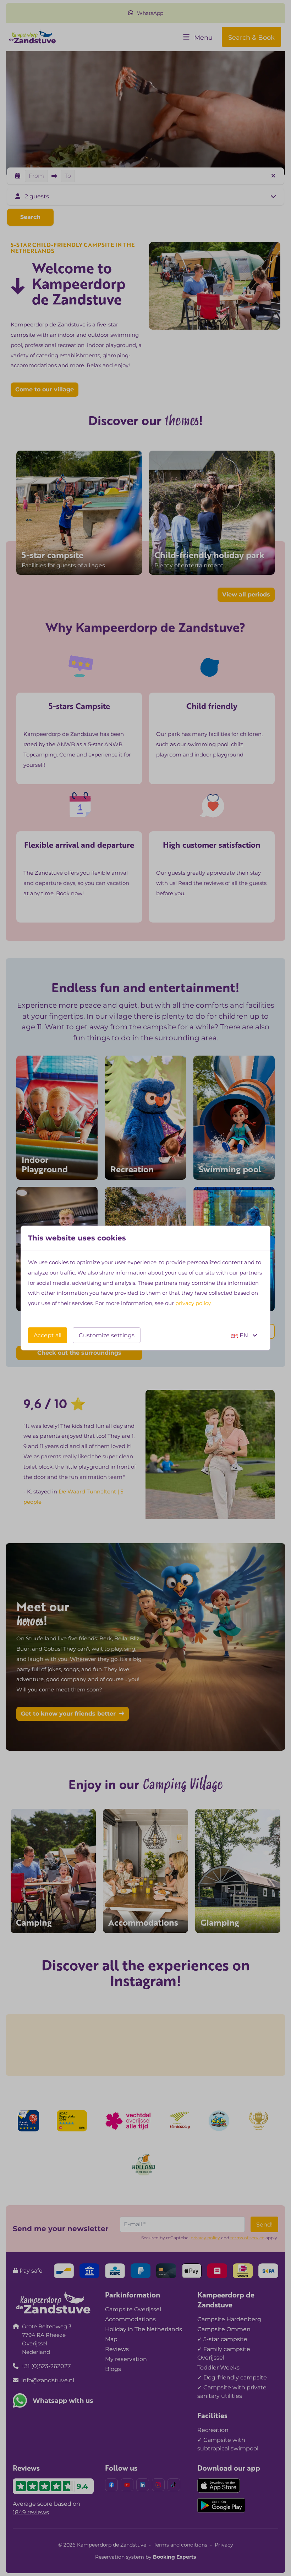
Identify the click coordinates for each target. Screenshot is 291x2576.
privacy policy (193, 1303)
